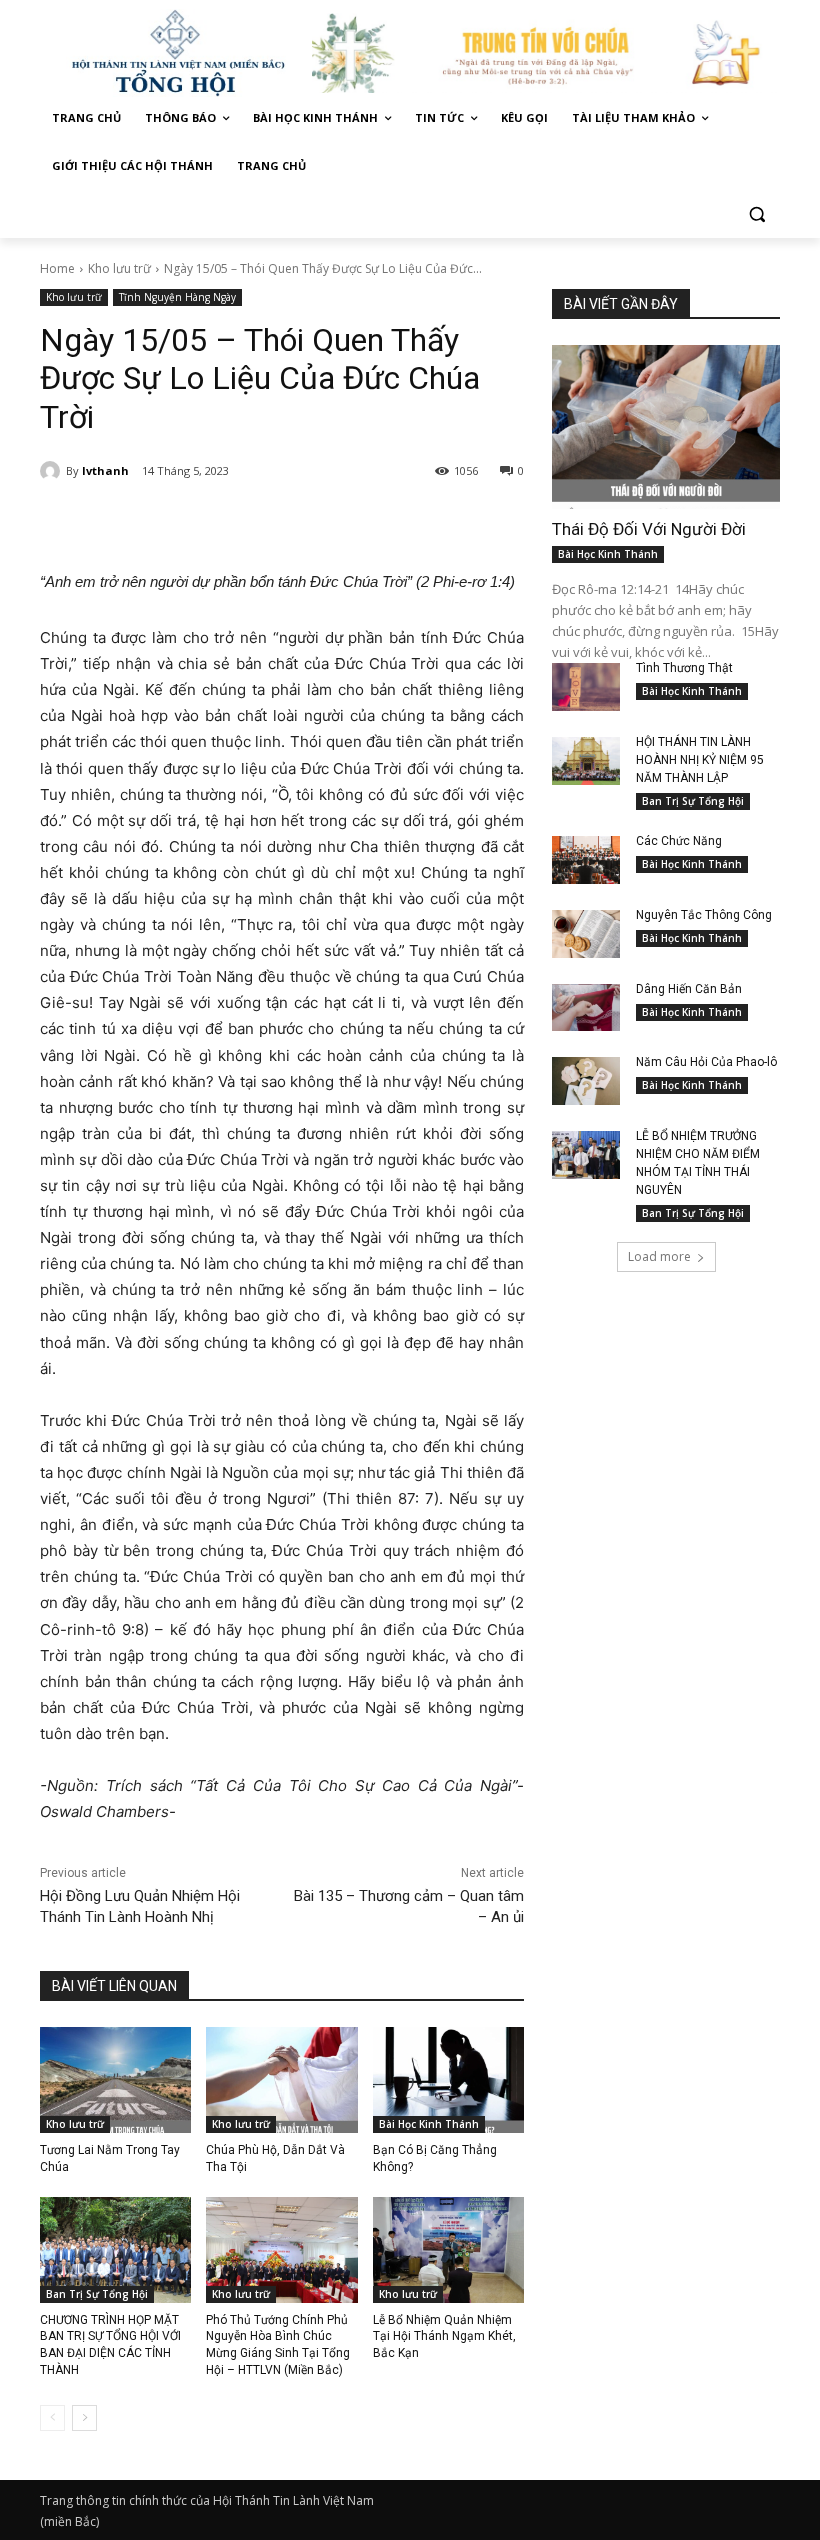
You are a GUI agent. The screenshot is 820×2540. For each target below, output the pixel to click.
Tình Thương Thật (684, 668)
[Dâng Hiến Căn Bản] (586, 1008)
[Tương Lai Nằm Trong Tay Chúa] (115, 2080)
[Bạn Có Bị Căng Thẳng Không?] (448, 2080)
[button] (756, 214)
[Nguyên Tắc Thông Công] (586, 934)
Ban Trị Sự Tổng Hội (97, 2294)
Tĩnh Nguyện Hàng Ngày (177, 297)
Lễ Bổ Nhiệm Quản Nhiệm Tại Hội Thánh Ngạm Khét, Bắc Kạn (444, 2337)
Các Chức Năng (679, 841)
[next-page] (84, 2418)
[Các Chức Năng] (586, 860)
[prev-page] (52, 2418)
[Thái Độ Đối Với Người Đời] (666, 427)
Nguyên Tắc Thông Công (704, 915)
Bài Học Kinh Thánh (429, 2124)
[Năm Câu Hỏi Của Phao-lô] (586, 1081)
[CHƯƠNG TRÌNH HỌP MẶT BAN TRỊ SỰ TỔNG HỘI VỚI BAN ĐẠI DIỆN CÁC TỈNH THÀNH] (115, 2250)
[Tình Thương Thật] (586, 687)
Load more (659, 1256)
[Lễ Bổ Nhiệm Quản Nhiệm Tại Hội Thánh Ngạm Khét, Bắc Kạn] (448, 2250)
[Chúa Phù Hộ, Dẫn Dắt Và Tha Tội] (281, 2080)
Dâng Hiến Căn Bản (689, 989)
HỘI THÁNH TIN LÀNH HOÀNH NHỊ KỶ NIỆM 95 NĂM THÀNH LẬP (700, 760)
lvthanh (105, 470)
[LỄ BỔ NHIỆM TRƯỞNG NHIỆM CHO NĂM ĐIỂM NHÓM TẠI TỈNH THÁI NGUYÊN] (586, 1155)
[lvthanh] (53, 471)
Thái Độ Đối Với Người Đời (649, 529)
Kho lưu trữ (119, 268)
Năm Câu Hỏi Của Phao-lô (706, 1062)
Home (57, 268)
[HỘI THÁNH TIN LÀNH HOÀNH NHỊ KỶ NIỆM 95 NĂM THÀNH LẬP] (586, 761)
